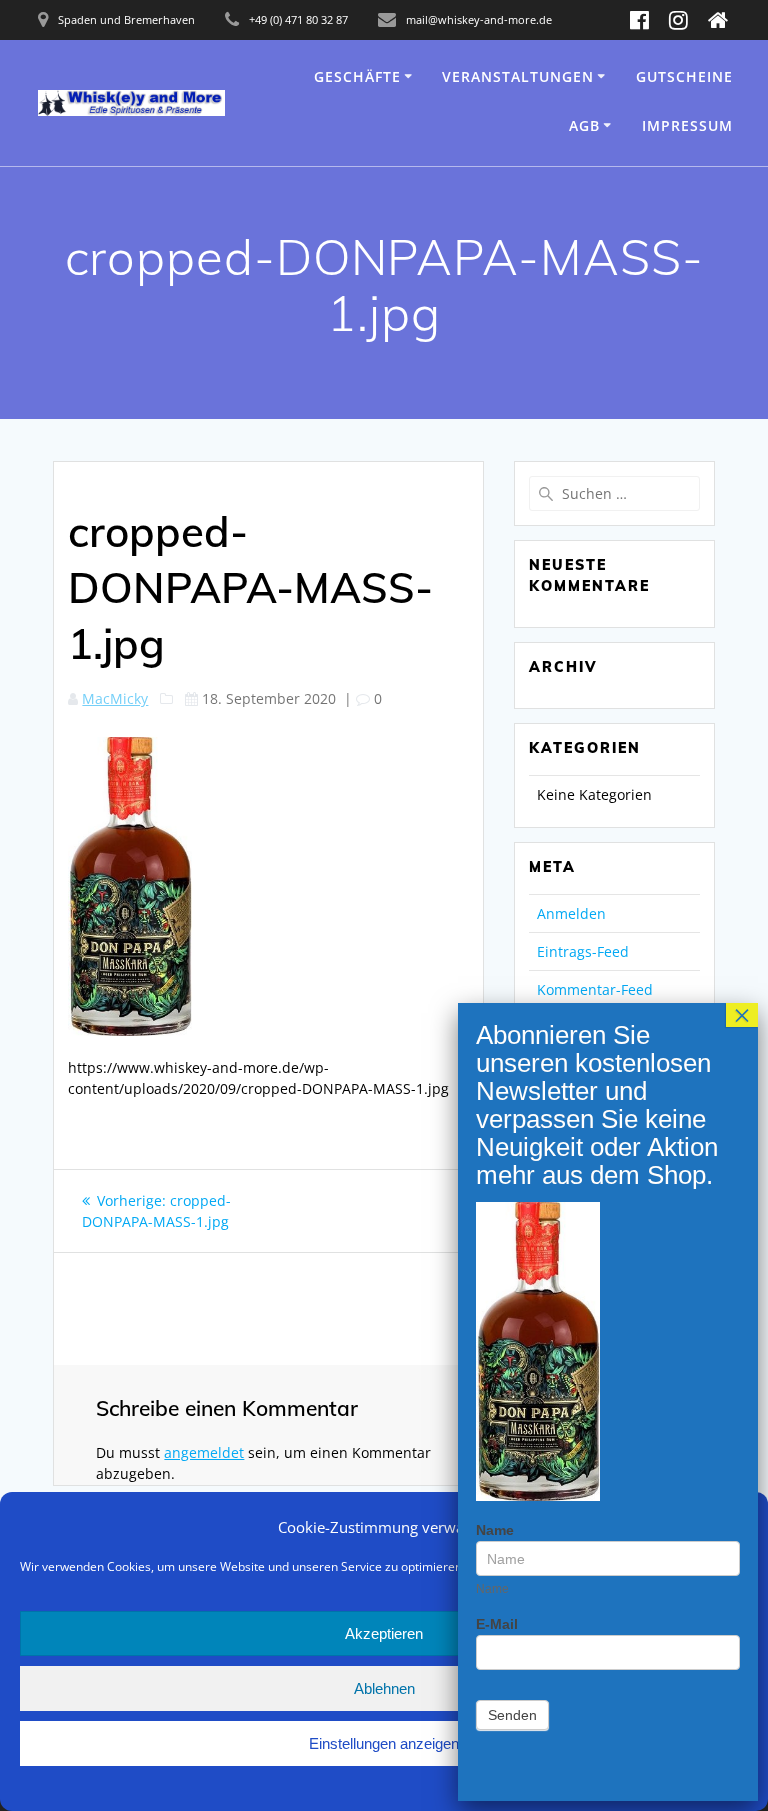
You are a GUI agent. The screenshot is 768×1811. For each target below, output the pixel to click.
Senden (512, 1715)
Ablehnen (384, 1688)
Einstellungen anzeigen (384, 1743)
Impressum (687, 125)
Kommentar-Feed (595, 989)
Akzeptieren (384, 1633)
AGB (584, 125)
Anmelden (571, 913)
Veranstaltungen (518, 76)
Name (495, 1530)
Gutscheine (684, 76)
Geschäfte (357, 76)
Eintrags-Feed (583, 951)
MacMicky (115, 698)
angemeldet (204, 1452)
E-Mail (497, 1624)
